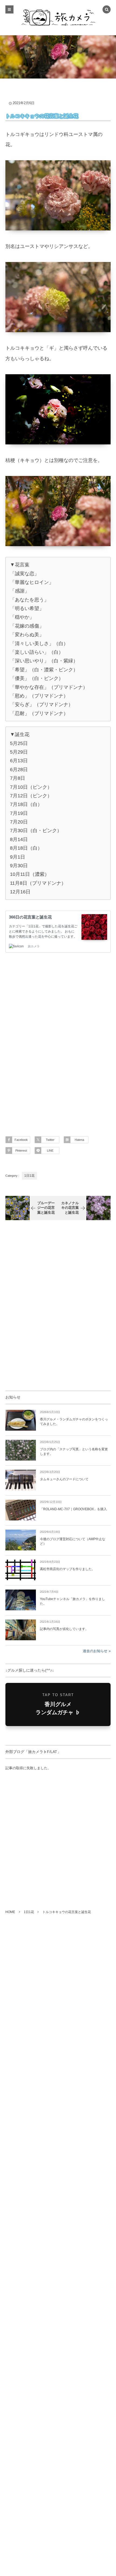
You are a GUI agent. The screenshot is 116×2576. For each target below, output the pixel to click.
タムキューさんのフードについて (64, 1479)
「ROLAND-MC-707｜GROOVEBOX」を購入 (73, 1509)
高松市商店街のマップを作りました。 (67, 1569)
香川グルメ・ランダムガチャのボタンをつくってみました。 (74, 1422)
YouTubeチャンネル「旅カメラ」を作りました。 (72, 1601)
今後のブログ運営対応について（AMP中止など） (73, 1541)
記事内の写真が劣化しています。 (64, 1629)
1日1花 (29, 1176)
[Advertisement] (58, 1039)
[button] (107, 10)
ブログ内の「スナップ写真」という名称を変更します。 (74, 1452)
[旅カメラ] (58, 18)
